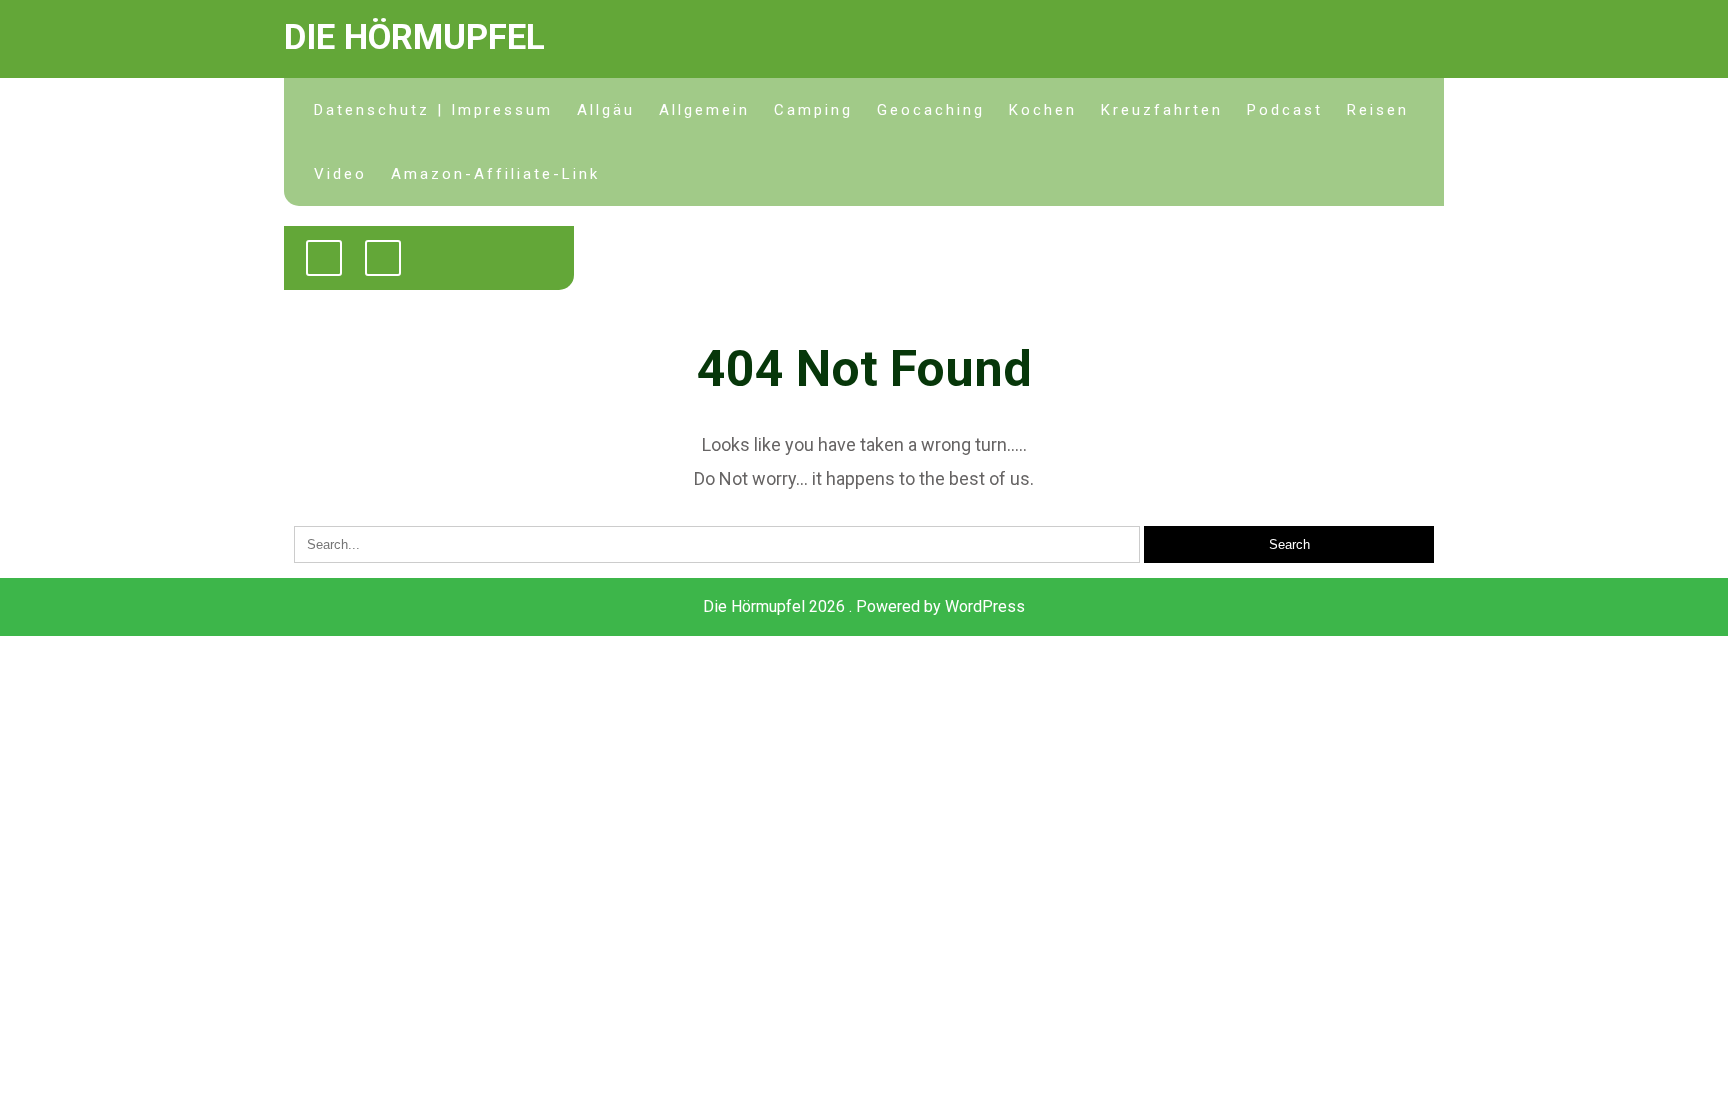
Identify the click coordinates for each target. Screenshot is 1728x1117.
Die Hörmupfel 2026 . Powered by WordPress (864, 606)
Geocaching (931, 110)
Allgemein (704, 110)
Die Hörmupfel (414, 37)
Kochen (1043, 110)
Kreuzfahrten (1162, 110)
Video (340, 174)
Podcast (1285, 110)
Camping (813, 110)
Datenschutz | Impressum (433, 110)
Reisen (1378, 110)
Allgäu (606, 110)
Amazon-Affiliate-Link (495, 174)
